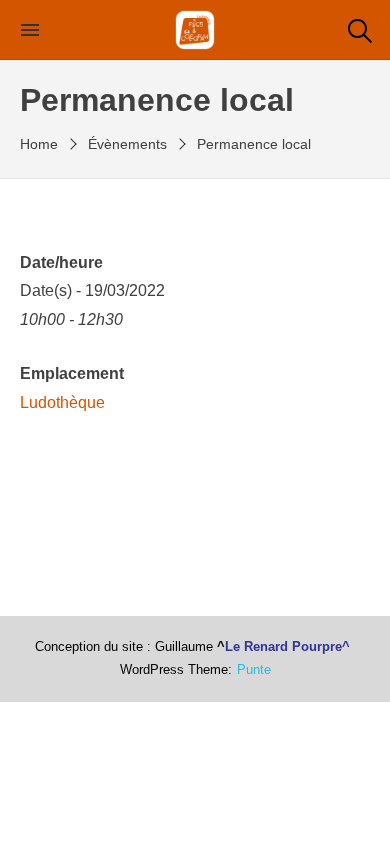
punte (254, 670)
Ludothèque (62, 402)
